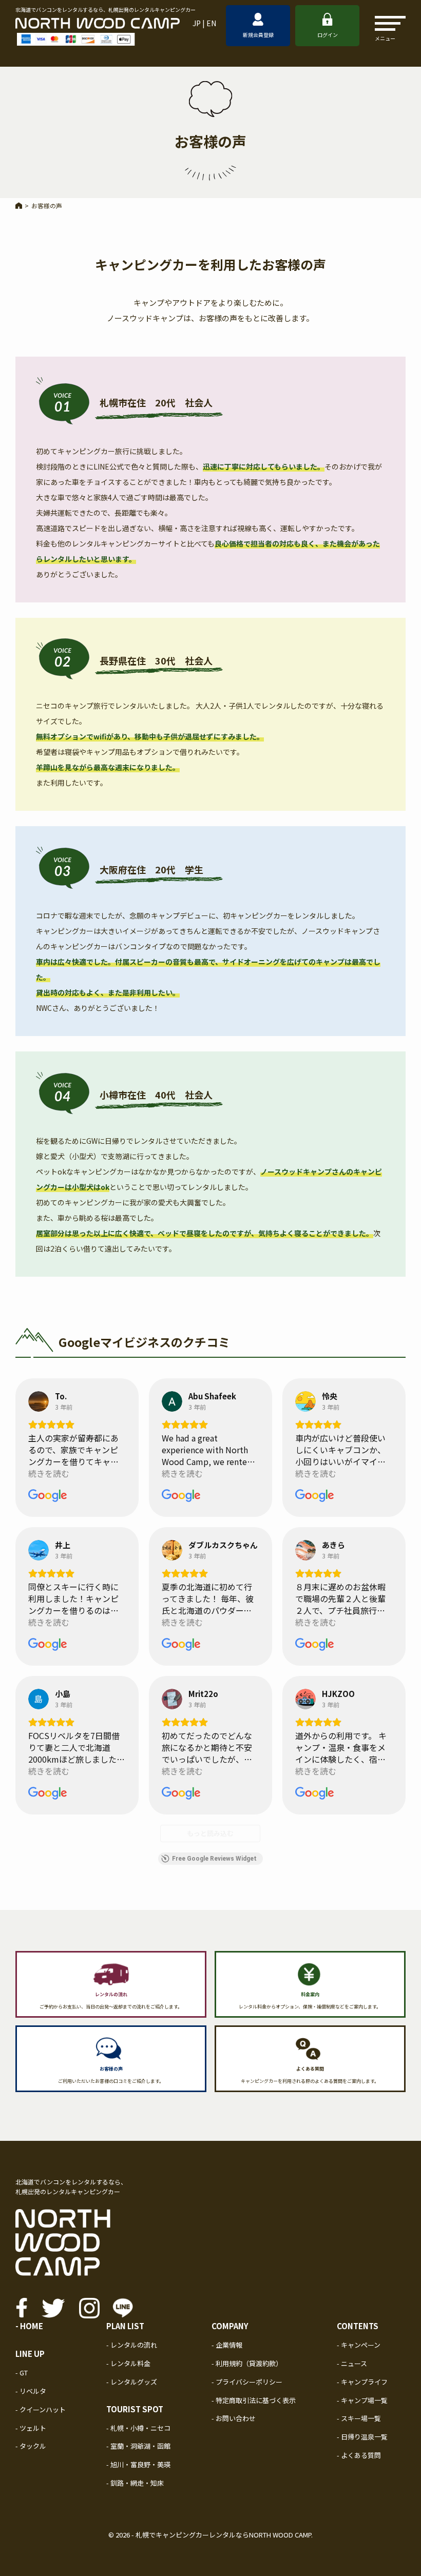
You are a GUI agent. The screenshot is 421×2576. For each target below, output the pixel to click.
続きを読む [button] (49, 1474)
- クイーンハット (41, 2409)
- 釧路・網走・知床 (135, 2483)
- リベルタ (31, 2391)
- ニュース (352, 2363)
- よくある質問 (359, 2455)
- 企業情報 (227, 2345)
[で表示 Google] (39, 1401)
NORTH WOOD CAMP (280, 2535)
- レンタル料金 (128, 2363)
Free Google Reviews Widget (214, 1859)
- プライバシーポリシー (247, 2382)
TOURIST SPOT (135, 2409)
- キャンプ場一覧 (362, 2400)
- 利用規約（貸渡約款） (247, 2363)
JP (197, 23)
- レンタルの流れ (132, 2345)
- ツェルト (31, 2428)
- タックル (31, 2446)
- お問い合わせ (234, 2418)
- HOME (29, 2326)
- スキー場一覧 (359, 2418)
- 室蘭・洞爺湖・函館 (138, 2446)
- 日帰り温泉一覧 (362, 2437)
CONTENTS (358, 2326)
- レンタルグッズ (132, 2382)
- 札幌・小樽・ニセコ (138, 2428)
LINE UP (30, 2354)
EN (211, 23)
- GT (22, 2373)
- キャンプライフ (362, 2382)
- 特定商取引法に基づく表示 (254, 2400)
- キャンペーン (359, 2345)
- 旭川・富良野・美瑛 (138, 2464)
